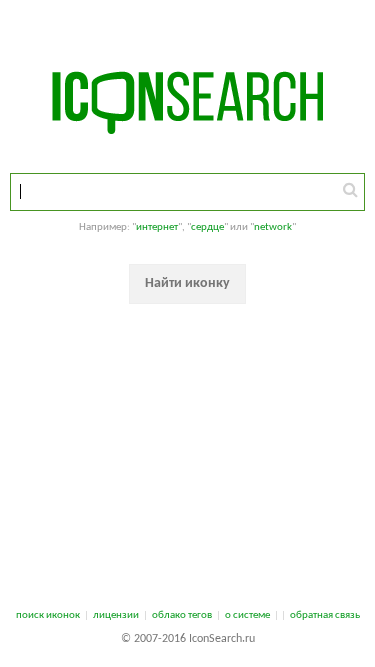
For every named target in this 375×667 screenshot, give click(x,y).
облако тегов (182, 615)
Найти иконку (187, 283)
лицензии (116, 615)
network (273, 227)
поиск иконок (48, 615)
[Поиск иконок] (350, 191)
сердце (207, 227)
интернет (157, 227)
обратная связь (325, 615)
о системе (247, 615)
